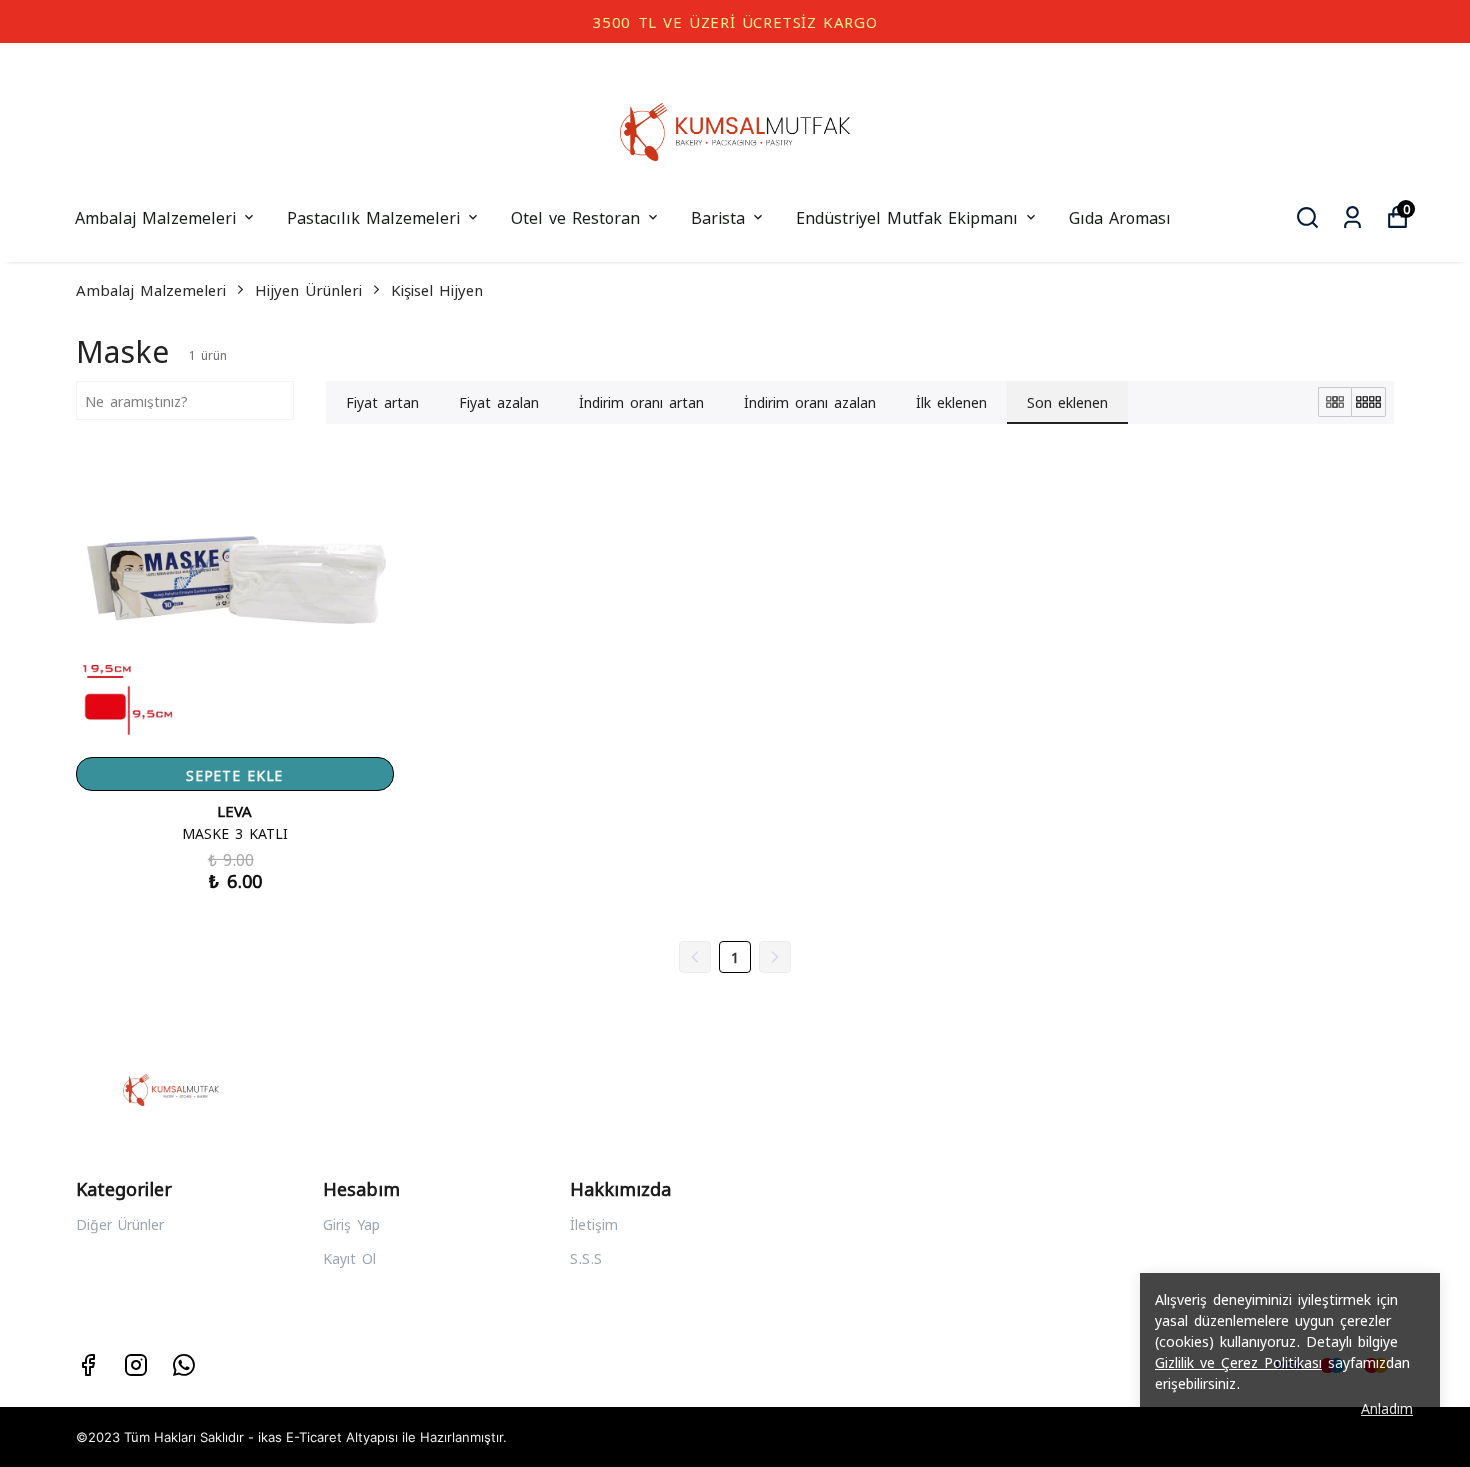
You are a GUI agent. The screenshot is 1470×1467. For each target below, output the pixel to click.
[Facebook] (88, 1365)
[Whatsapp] (184, 1365)
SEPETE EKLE (234, 774)
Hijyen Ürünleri (308, 289)
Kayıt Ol (349, 1257)
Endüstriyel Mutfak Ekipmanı (907, 216)
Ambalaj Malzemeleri (155, 216)
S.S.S (586, 1257)
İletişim (594, 1223)
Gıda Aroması (1120, 216)
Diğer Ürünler (120, 1223)
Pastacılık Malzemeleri (373, 216)
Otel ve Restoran (575, 216)
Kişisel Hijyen (437, 289)
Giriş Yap (351, 1223)
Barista (718, 216)
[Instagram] (136, 1365)
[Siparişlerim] (1352, 217)
